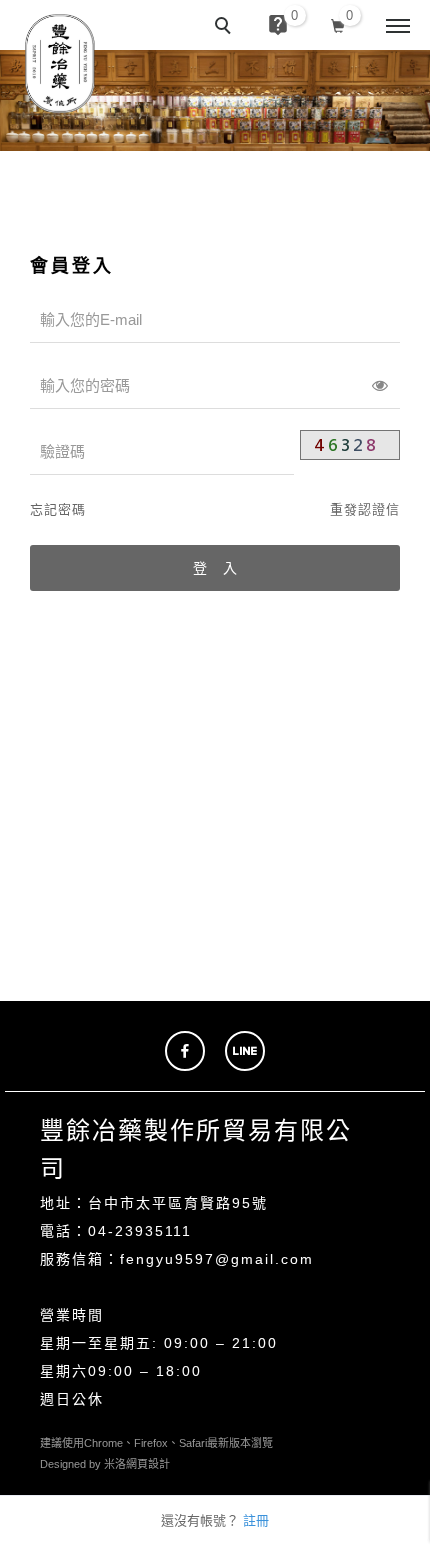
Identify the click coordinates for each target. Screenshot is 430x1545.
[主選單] (398, 27)
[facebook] (185, 1051)
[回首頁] (60, 63)
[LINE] (245, 1051)
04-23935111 (140, 1231)
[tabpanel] (215, 100)
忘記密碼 (58, 509)
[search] (226, 28)
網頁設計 (148, 1464)
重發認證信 (365, 509)
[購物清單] (338, 24)
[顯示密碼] (380, 386)
